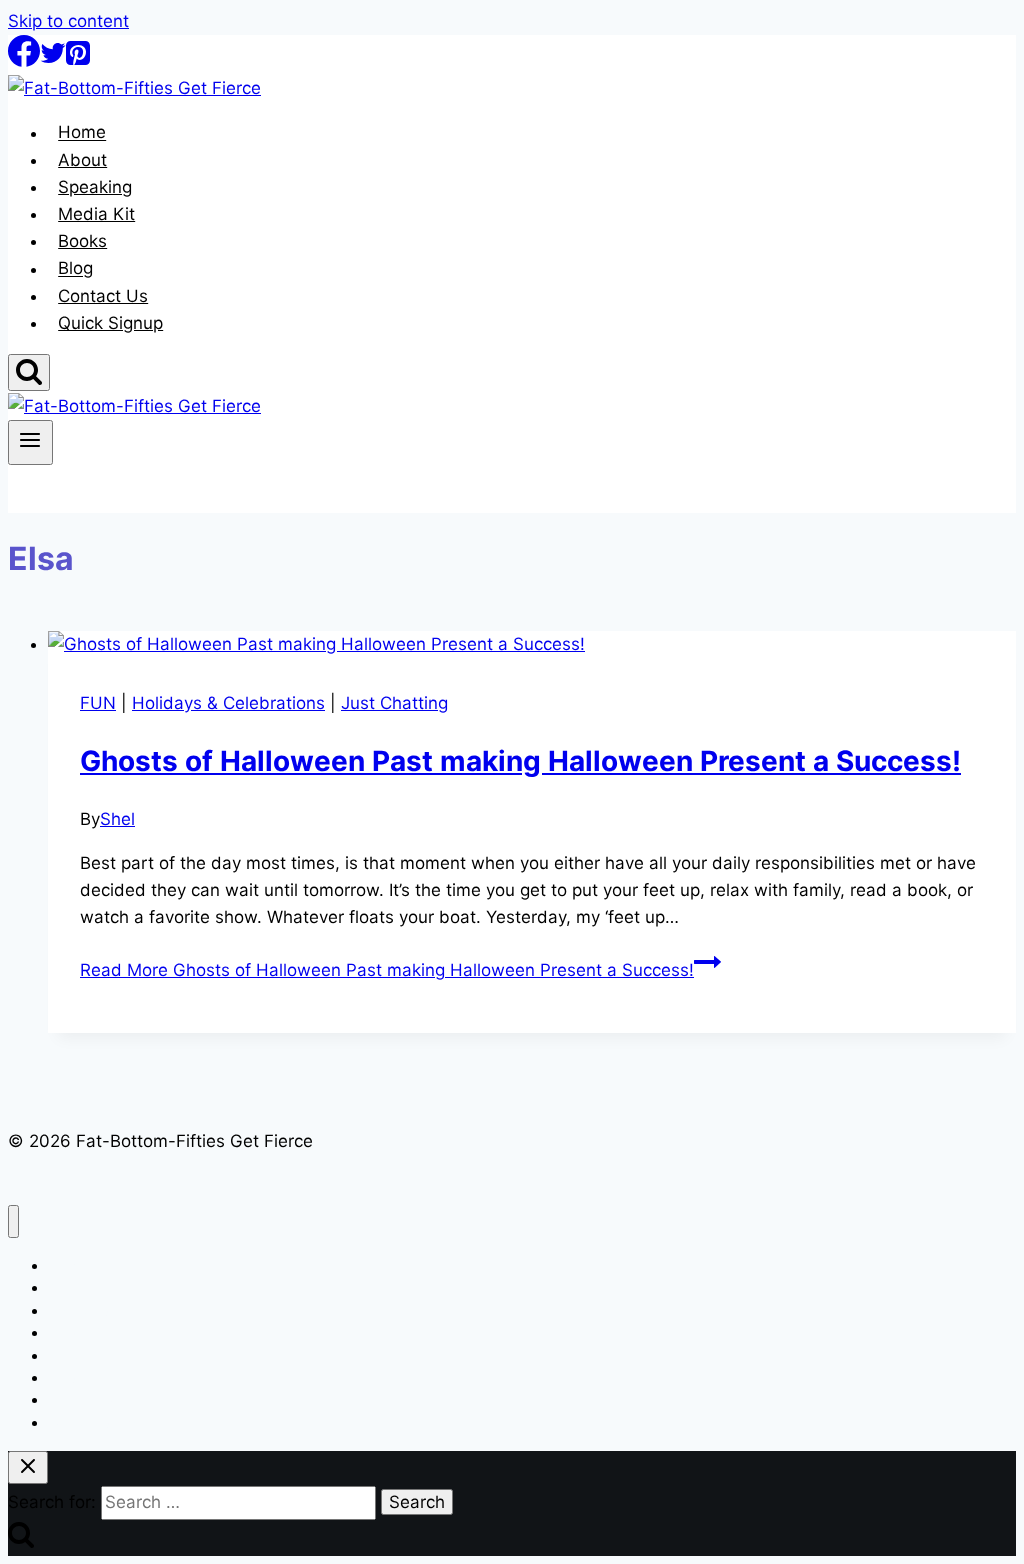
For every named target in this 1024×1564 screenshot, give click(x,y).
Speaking (95, 187)
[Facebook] (24, 61)
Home (82, 133)
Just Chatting (394, 703)
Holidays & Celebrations (228, 703)
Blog (75, 269)
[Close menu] (13, 1221)
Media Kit (96, 214)
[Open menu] (30, 442)
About (82, 160)
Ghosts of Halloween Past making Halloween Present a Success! (520, 761)
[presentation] (532, 644)
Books (82, 241)
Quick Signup (110, 323)
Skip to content (68, 21)
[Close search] (28, 1467)
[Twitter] (53, 61)
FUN (98, 703)
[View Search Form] (29, 372)
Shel (117, 819)
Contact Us (103, 296)
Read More (387, 970)
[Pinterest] (78, 61)
